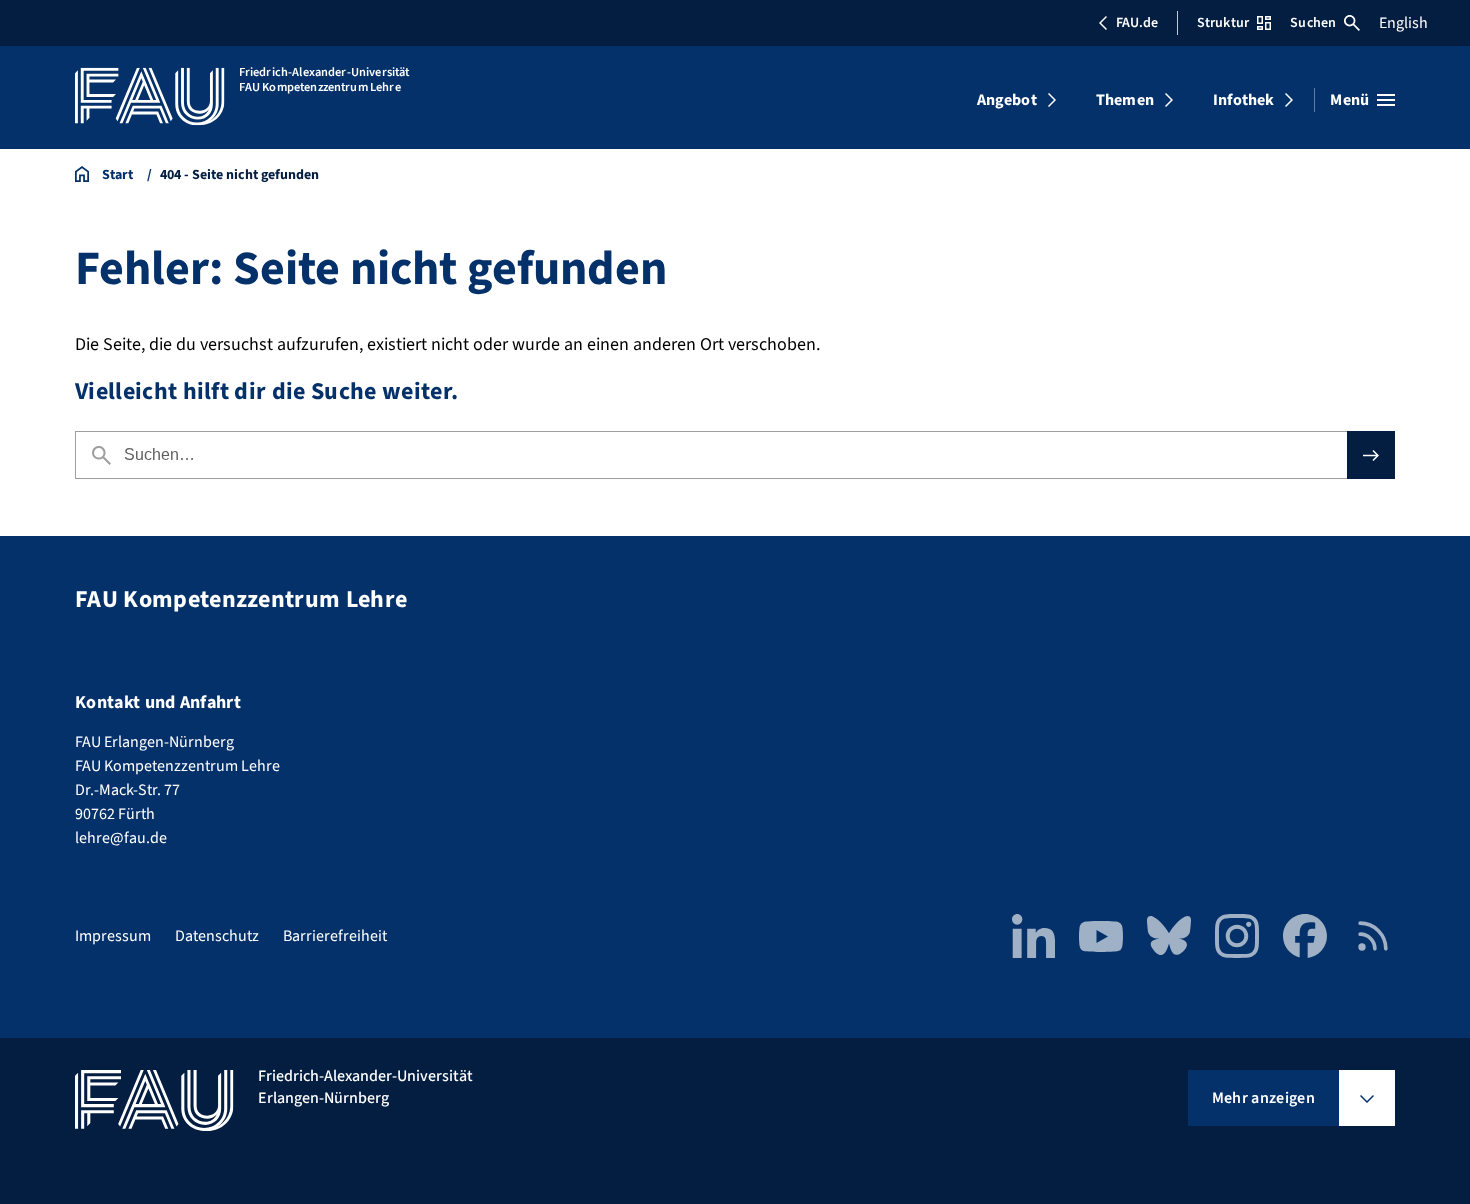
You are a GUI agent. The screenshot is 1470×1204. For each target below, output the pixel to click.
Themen (1125, 100)
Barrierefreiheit (335, 936)
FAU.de (1137, 23)
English (1403, 23)
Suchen (1313, 23)
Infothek (1243, 100)
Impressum (113, 936)
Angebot (1007, 100)
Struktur (1223, 23)
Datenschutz (217, 936)
